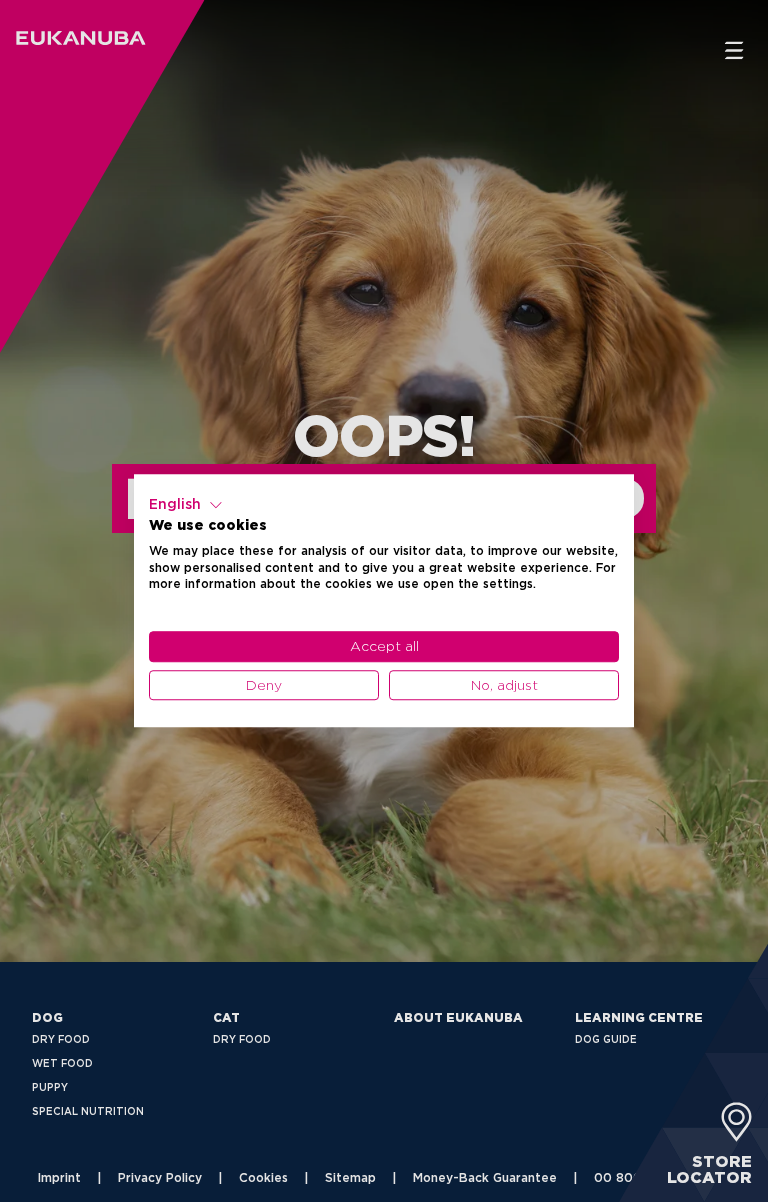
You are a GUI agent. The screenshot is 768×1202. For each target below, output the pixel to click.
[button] (186, 505)
